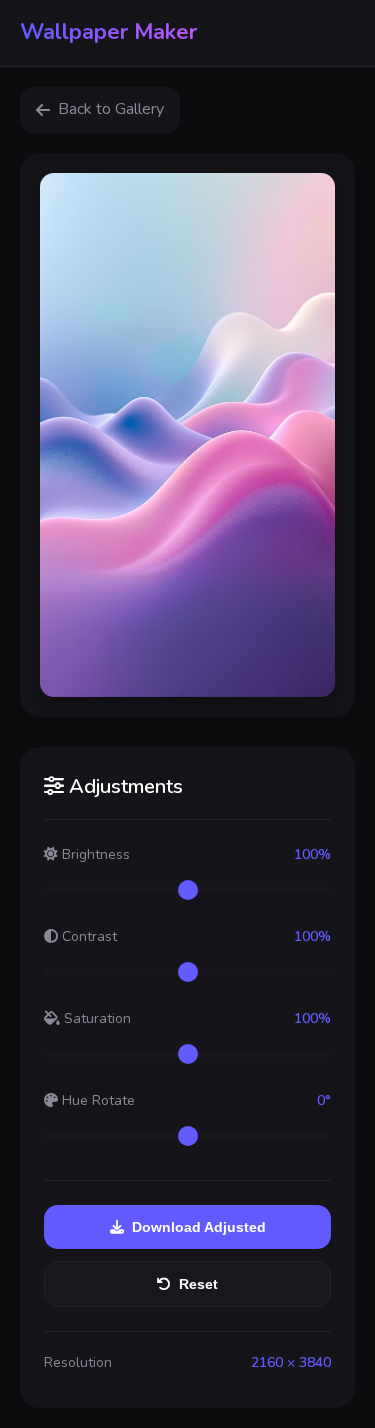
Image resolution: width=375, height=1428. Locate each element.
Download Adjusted (199, 1227)
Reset (198, 1284)
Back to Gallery (111, 109)
